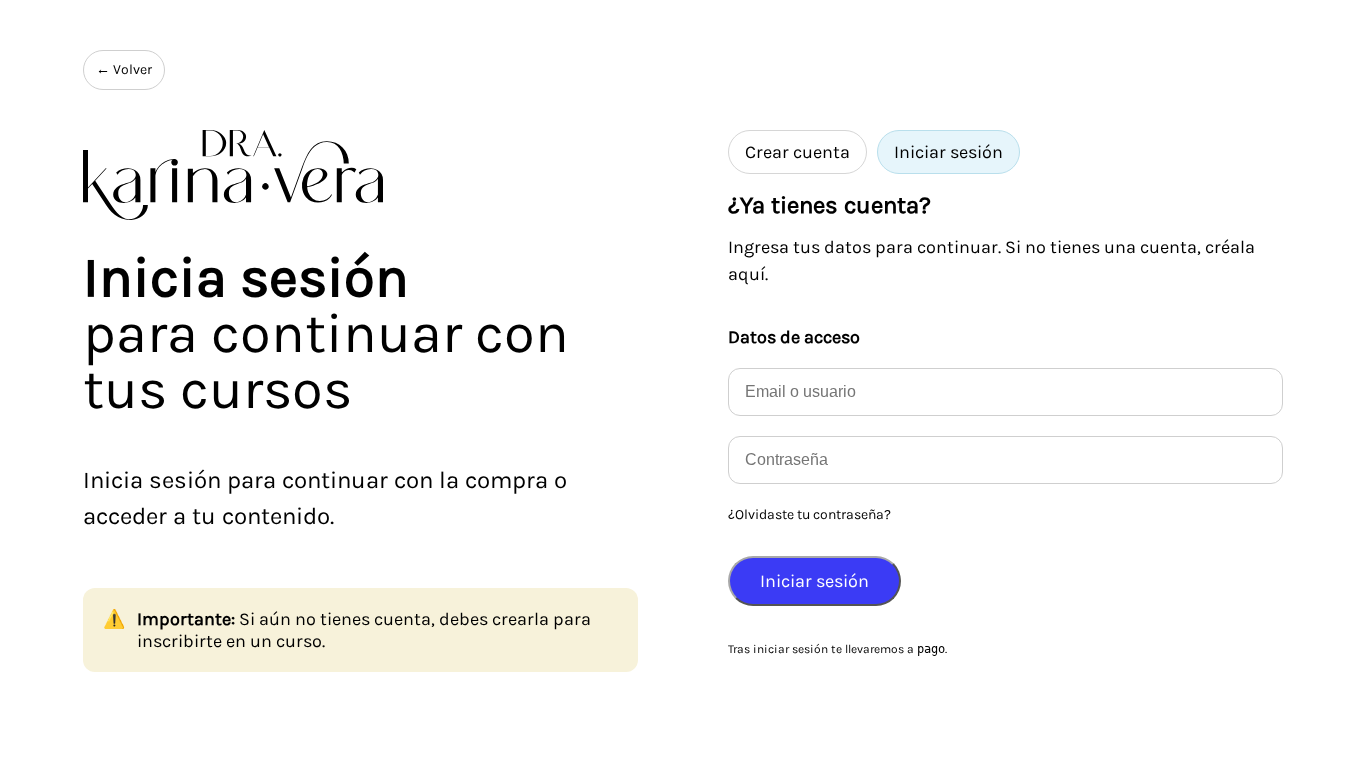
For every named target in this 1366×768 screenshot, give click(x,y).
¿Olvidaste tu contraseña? (809, 514)
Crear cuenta (797, 152)
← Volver (124, 69)
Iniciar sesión (948, 152)
